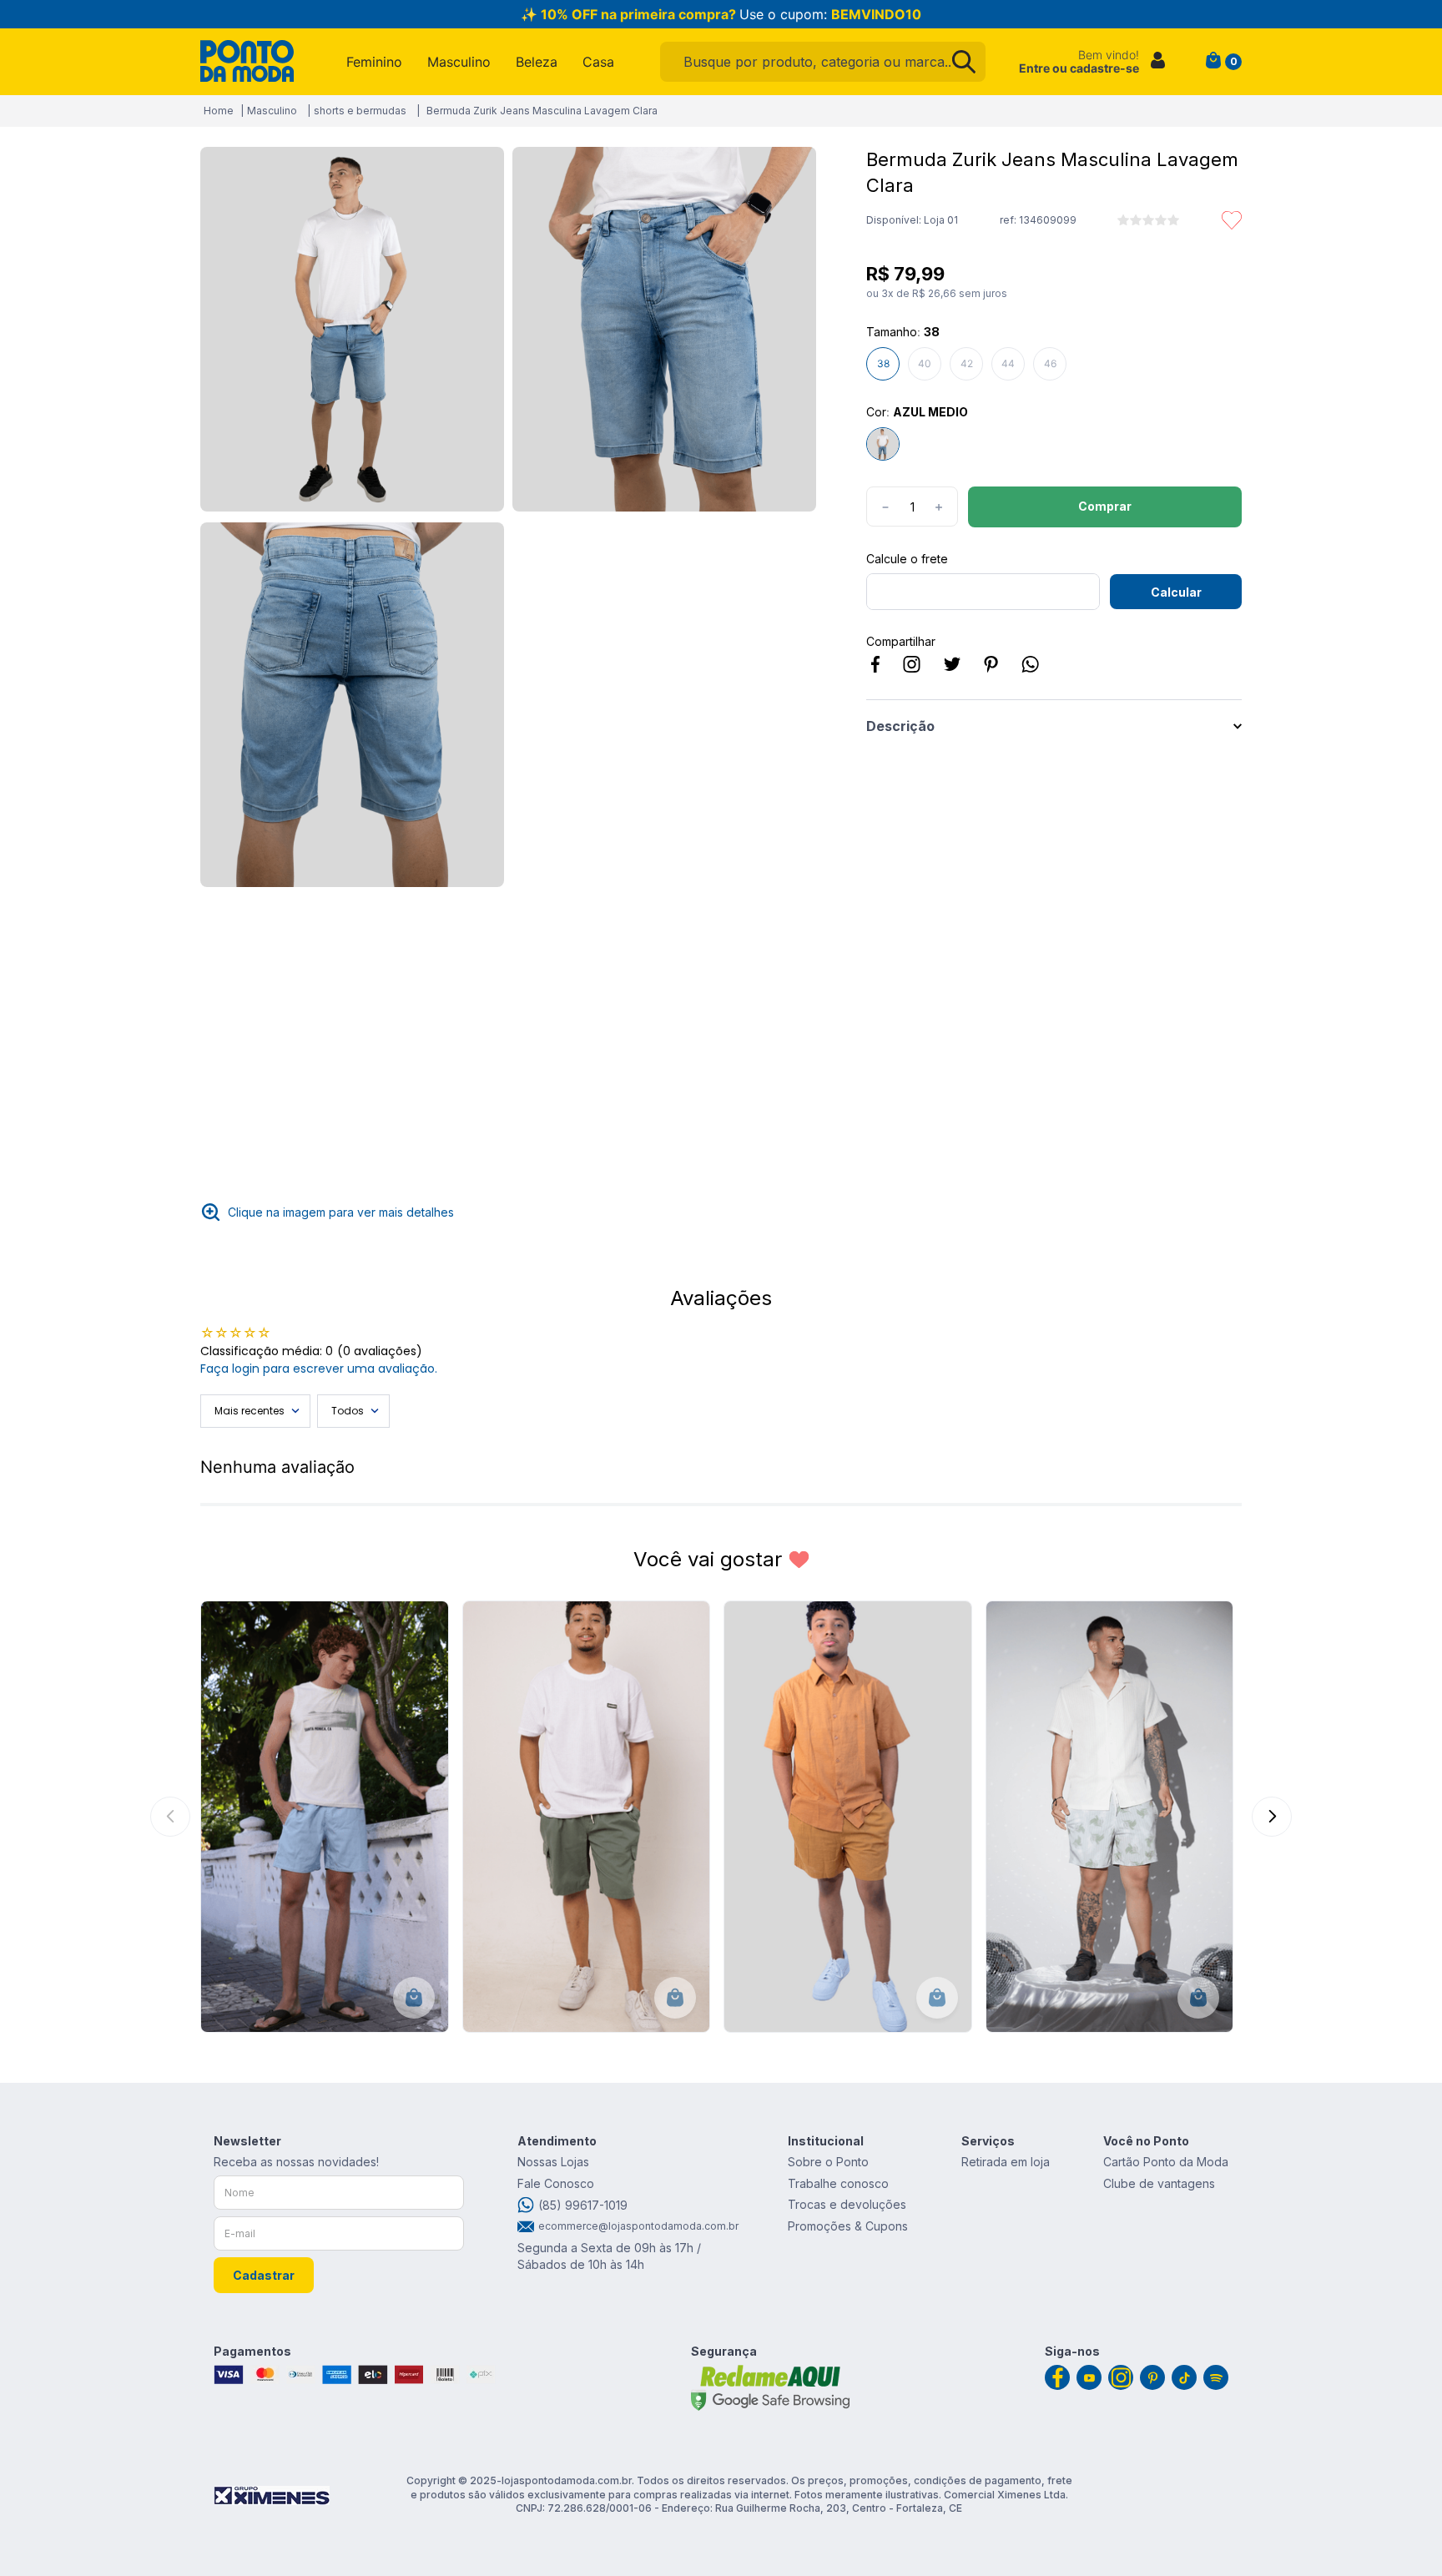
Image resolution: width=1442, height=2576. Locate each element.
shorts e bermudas (360, 111)
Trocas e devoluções (847, 2204)
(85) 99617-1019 (583, 2205)
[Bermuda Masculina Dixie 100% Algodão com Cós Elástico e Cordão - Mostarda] (848, 1817)
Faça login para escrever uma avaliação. (319, 1369)
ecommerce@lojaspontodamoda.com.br (636, 2226)
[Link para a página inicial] (219, 111)
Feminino (374, 62)
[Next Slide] (1272, 1817)
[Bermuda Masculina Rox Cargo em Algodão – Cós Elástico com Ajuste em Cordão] (587, 1817)
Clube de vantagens (1159, 2183)
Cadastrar (264, 2275)
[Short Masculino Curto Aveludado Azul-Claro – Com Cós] (325, 1817)
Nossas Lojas (553, 2162)
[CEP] (983, 581)
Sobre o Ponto (828, 2162)
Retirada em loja (1006, 2162)
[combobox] (823, 62)
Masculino (459, 62)
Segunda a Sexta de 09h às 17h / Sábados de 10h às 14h (609, 2256)
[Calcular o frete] (1176, 592)
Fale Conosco (556, 2183)
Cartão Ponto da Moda (1166, 2162)
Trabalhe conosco (838, 2183)
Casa (598, 62)
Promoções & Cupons (848, 2226)
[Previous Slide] (170, 1817)
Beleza (537, 62)
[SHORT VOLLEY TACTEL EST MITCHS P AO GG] (1110, 1817)
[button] (352, 330)
